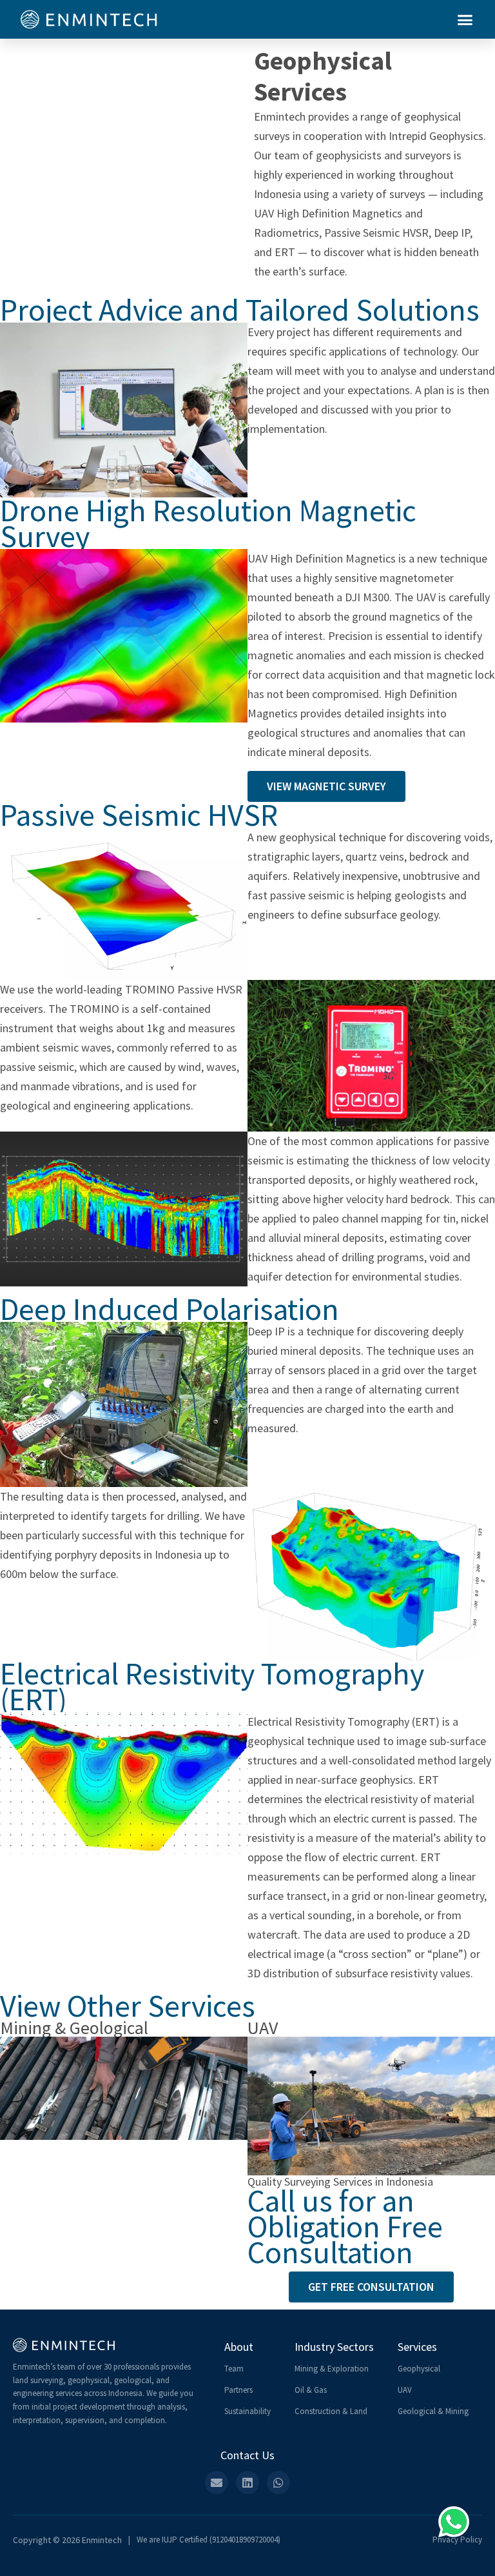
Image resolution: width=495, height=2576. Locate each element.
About (239, 2347)
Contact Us (247, 2455)
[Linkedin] (247, 2482)
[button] (465, 19)
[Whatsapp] (278, 2482)
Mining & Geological (74, 2028)
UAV (263, 2028)
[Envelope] (217, 2482)
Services (417, 2347)
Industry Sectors (334, 2347)
